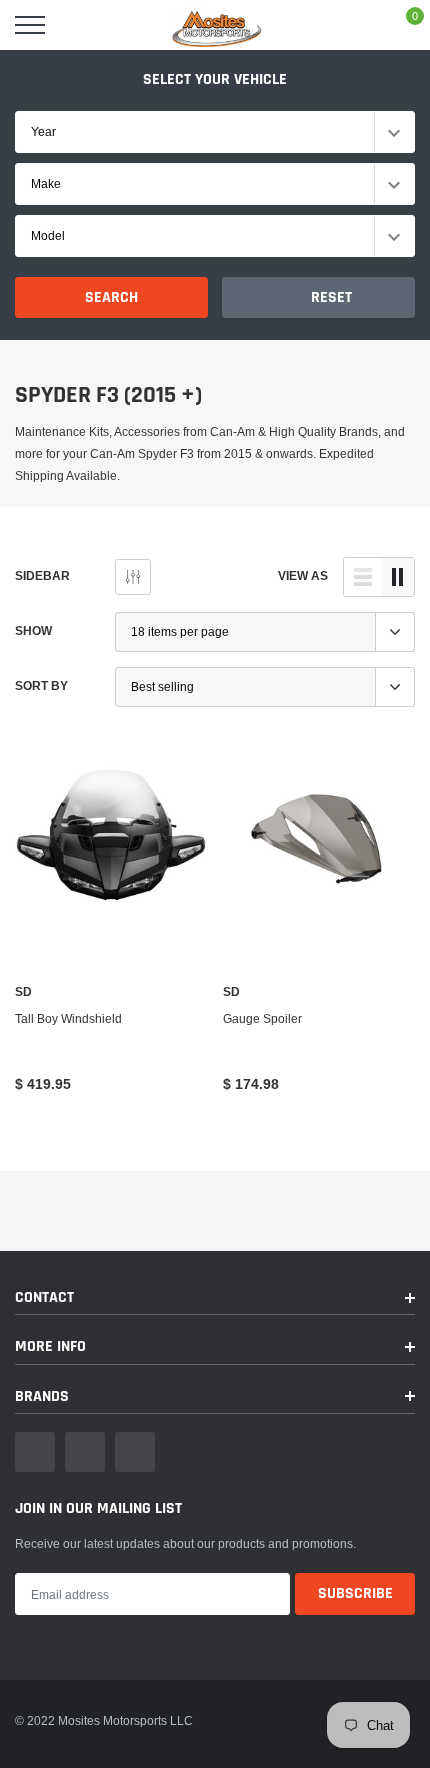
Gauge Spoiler (262, 1018)
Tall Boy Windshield (68, 1018)
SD (23, 992)
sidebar (42, 575)
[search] (80, 25)
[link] (111, 833)
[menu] (30, 25)
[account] (356, 24)
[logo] (215, 25)
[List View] (363, 577)
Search (111, 297)
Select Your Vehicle (215, 79)
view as (303, 575)
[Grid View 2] (398, 577)
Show (33, 630)
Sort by (41, 685)
